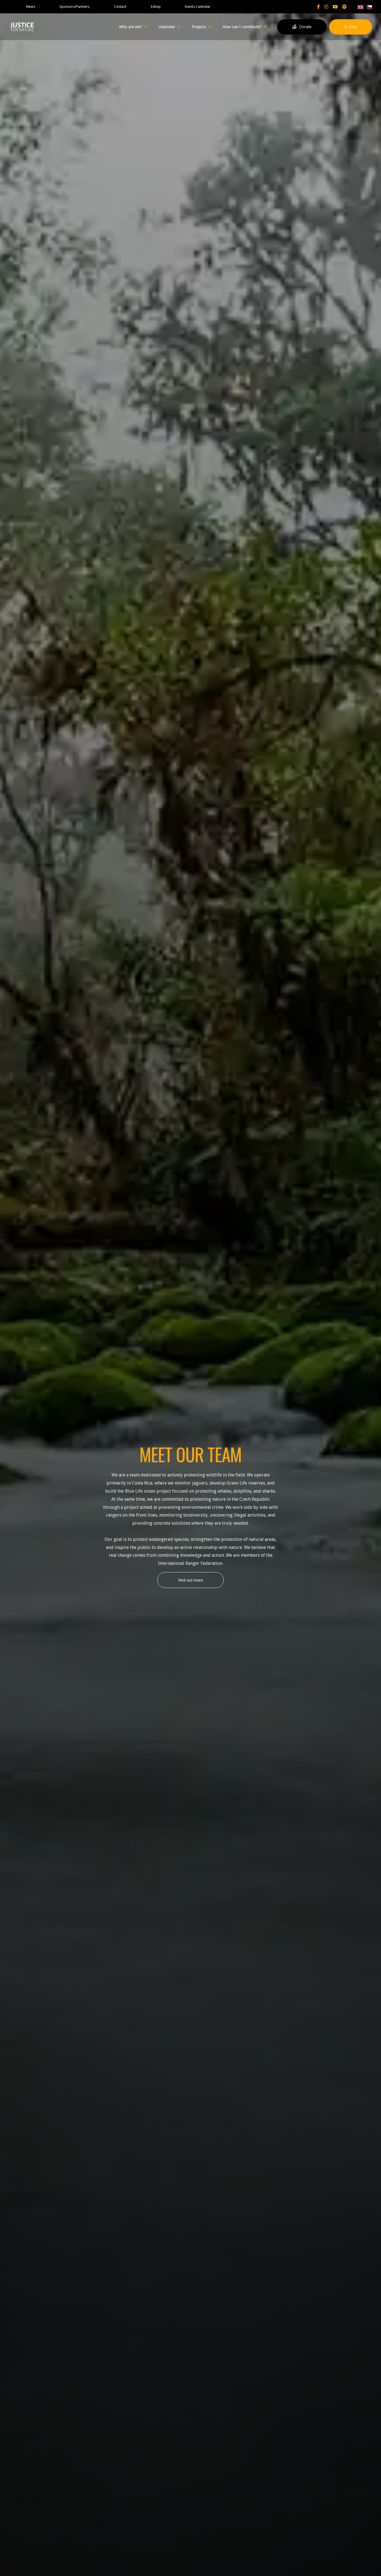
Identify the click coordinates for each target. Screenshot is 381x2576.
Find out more (191, 1580)
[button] (133, 27)
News (31, 7)
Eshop (156, 7)
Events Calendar (198, 7)
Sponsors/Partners (74, 7)
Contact (120, 7)
